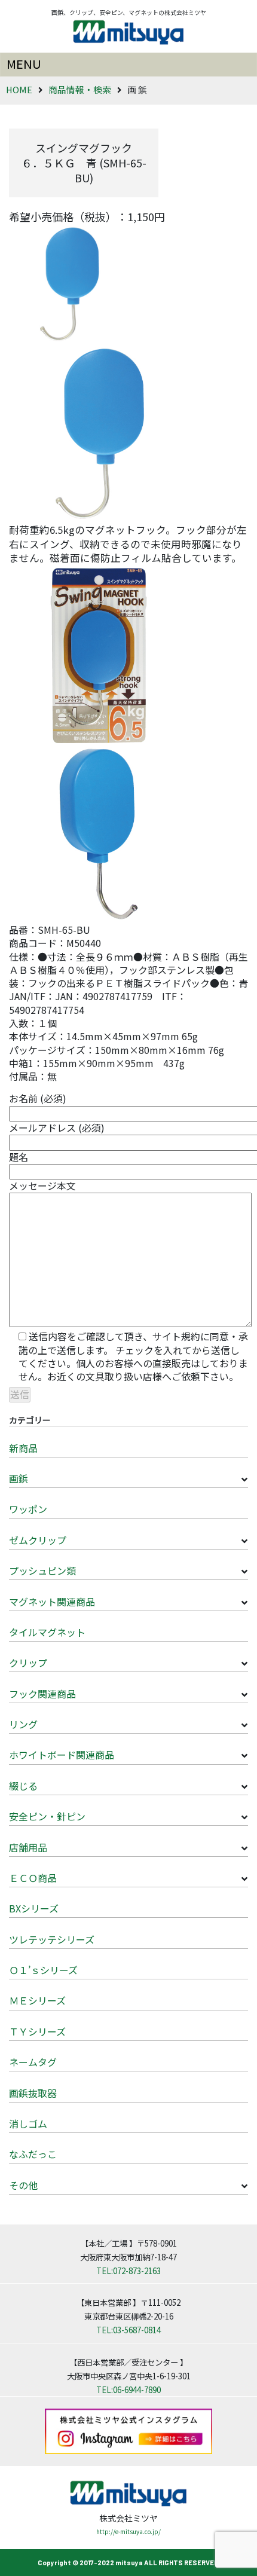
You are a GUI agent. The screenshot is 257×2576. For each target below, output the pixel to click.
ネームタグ (33, 2062)
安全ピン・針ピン (47, 1816)
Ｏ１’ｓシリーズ (43, 1970)
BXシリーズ (34, 1908)
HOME (19, 89)
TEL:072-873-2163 (128, 2271)
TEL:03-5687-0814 (128, 2330)
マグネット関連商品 (52, 1602)
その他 (23, 2185)
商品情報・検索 (80, 89)
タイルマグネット (47, 1632)
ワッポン (28, 1509)
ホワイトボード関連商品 (62, 1755)
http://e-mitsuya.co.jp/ (128, 2531)
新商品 (23, 1448)
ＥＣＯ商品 (33, 1878)
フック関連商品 (42, 1694)
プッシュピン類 (42, 1570)
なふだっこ (33, 2154)
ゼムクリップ (38, 1540)
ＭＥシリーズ (37, 2000)
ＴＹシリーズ (37, 2031)
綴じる (23, 1786)
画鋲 (19, 1478)
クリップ (28, 1663)
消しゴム (28, 2123)
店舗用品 (28, 1847)
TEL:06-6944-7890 (128, 2389)
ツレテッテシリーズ (52, 1939)
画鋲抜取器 (33, 2093)
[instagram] (128, 2430)
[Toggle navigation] (128, 65)
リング (23, 1724)
